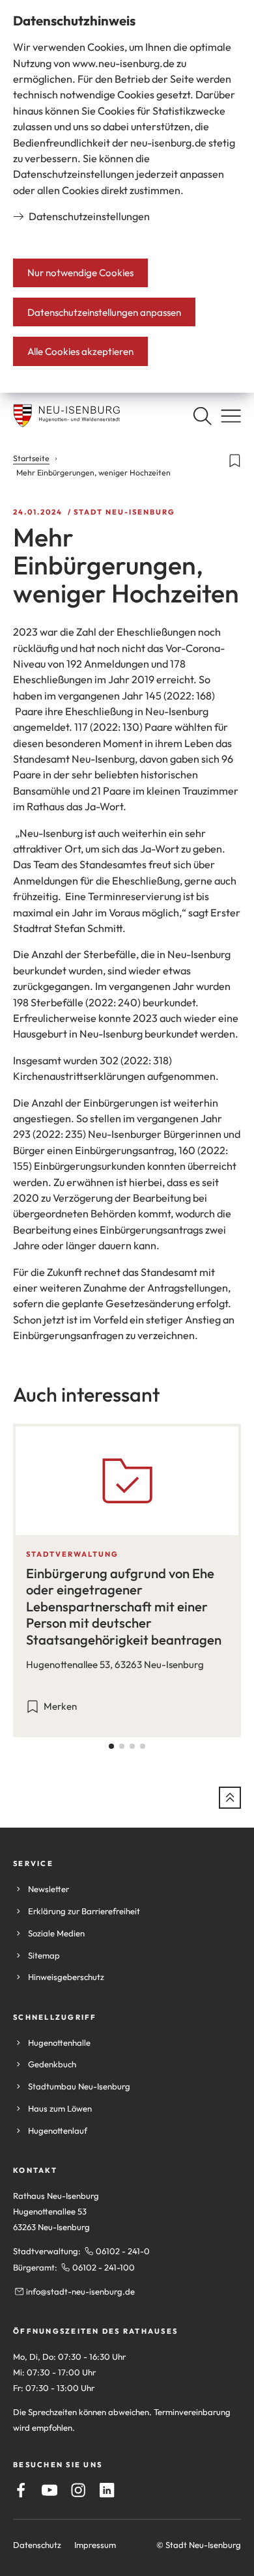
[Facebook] (21, 2490)
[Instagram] (78, 2490)
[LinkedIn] (107, 2490)
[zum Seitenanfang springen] (230, 1798)
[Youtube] (49, 2490)
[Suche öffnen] (202, 416)
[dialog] (127, 196)
